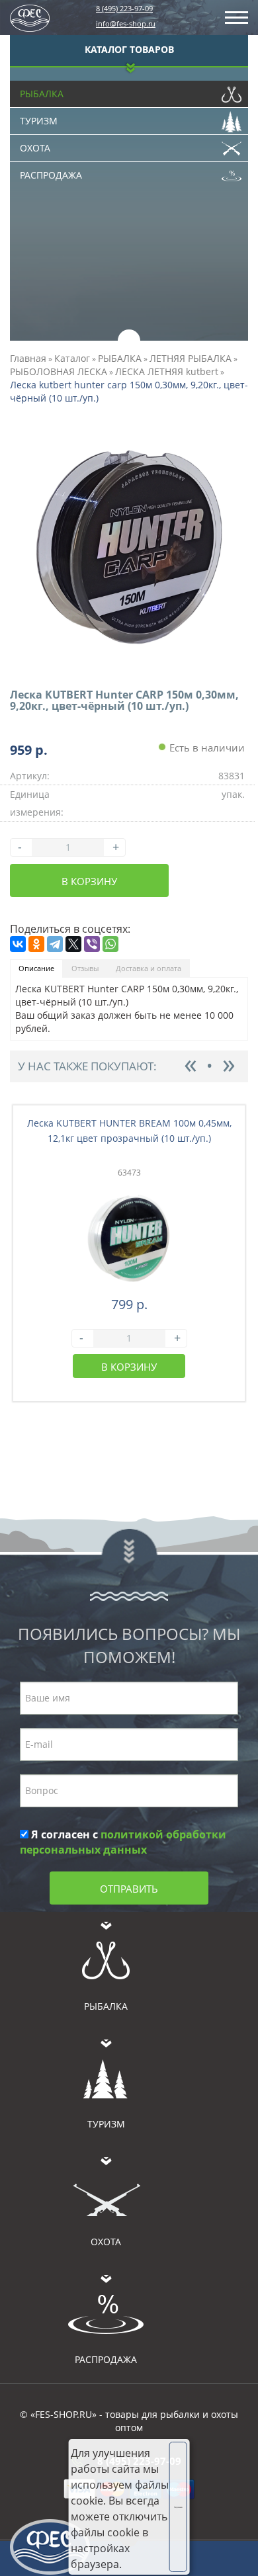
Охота (35, 148)
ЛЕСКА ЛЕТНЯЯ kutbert (167, 371)
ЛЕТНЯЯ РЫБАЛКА (191, 358)
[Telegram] (55, 944)
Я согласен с (123, 1842)
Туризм (39, 121)
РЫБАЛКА (120, 358)
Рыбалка (42, 94)
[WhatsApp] (110, 944)
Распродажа (51, 175)
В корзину (89, 881)
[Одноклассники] (36, 944)
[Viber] (92, 944)
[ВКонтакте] (18, 944)
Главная (28, 358)
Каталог (72, 358)
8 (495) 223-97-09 (124, 8)
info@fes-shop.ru (126, 23)
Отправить (129, 1889)
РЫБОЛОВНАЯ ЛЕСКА (59, 371)
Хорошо (178, 2507)
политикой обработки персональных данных (123, 1842)
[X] (73, 944)
